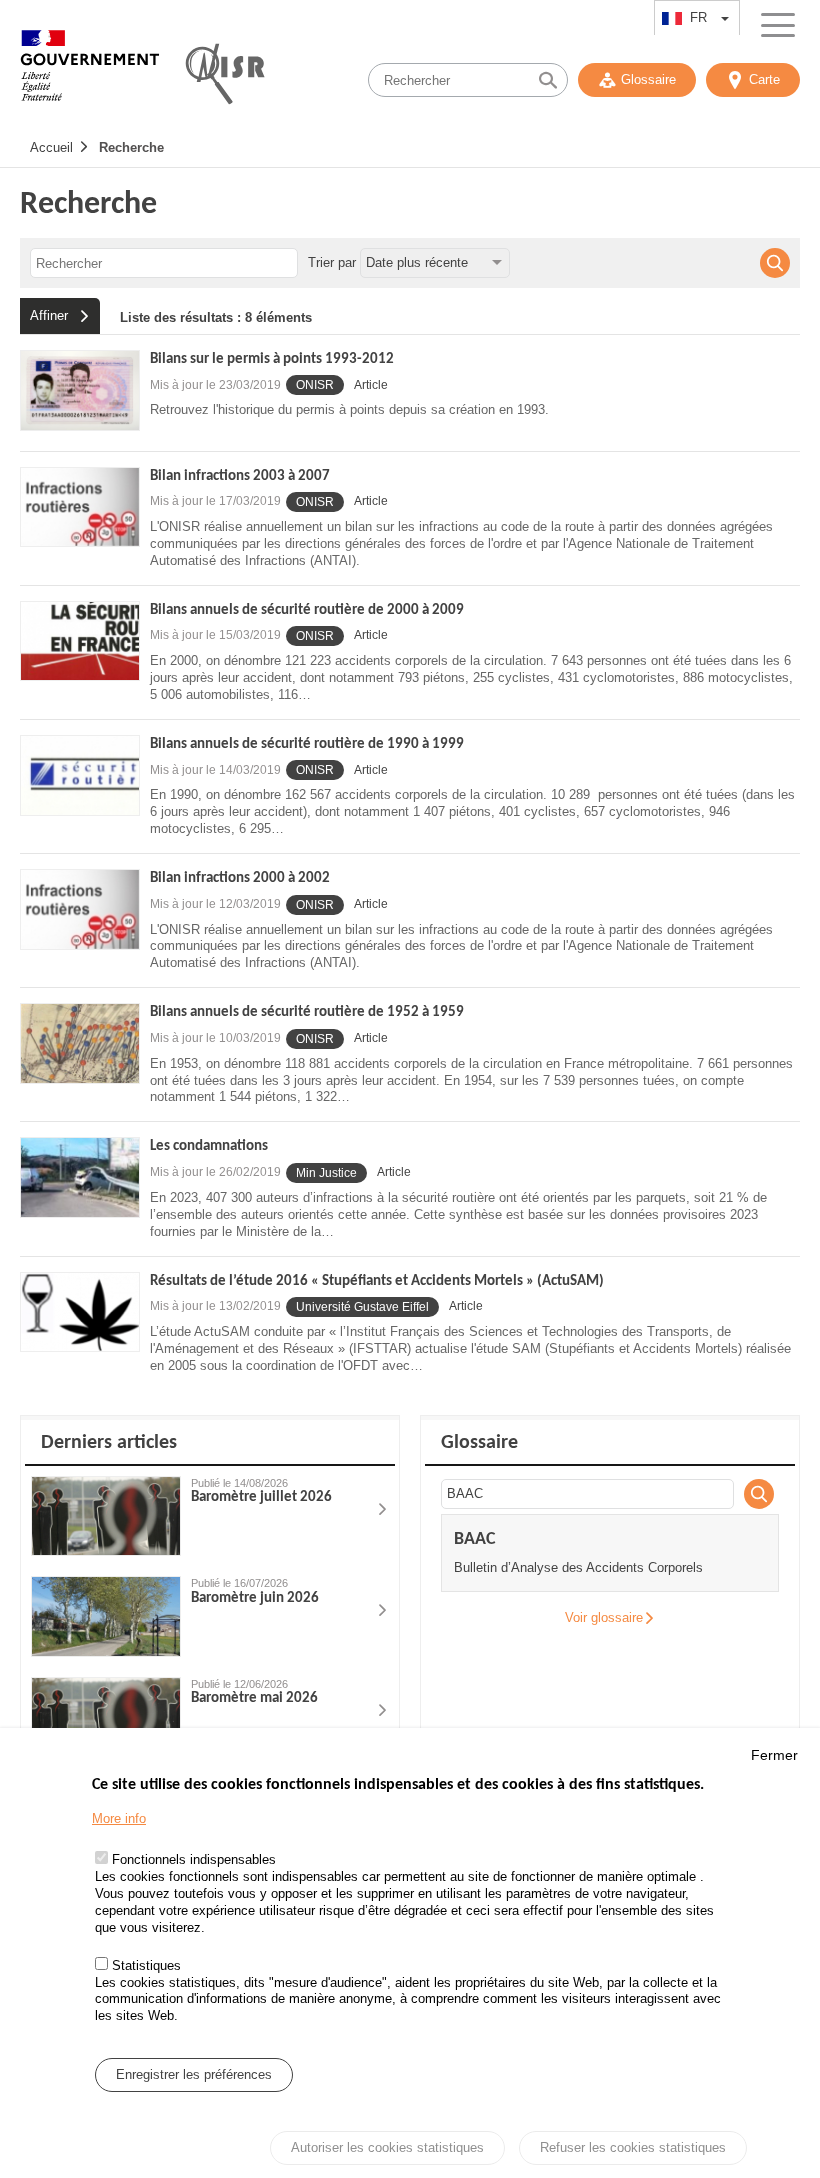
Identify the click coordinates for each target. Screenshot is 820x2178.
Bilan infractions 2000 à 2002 (240, 878)
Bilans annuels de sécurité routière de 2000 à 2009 (307, 610)
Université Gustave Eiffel (362, 1307)
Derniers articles (109, 1443)
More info (119, 1818)
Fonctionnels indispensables (194, 1859)
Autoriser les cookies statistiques (387, 2147)
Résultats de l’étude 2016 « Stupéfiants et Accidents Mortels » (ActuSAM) (377, 1281)
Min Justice (326, 1173)
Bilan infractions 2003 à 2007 (240, 476)
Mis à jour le (215, 385)
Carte (764, 79)
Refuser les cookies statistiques (633, 2147)
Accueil (51, 147)
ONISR (315, 385)
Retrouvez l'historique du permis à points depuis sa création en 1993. (349, 409)
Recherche (131, 147)
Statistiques (146, 1965)
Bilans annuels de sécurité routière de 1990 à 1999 (307, 744)
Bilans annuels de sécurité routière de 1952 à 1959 (307, 1012)
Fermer (774, 1755)
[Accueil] (90, 75)
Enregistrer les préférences (194, 2074)
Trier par (332, 262)
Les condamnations (209, 1146)
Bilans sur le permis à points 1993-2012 (272, 359)
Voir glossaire (604, 1617)
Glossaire (648, 79)
